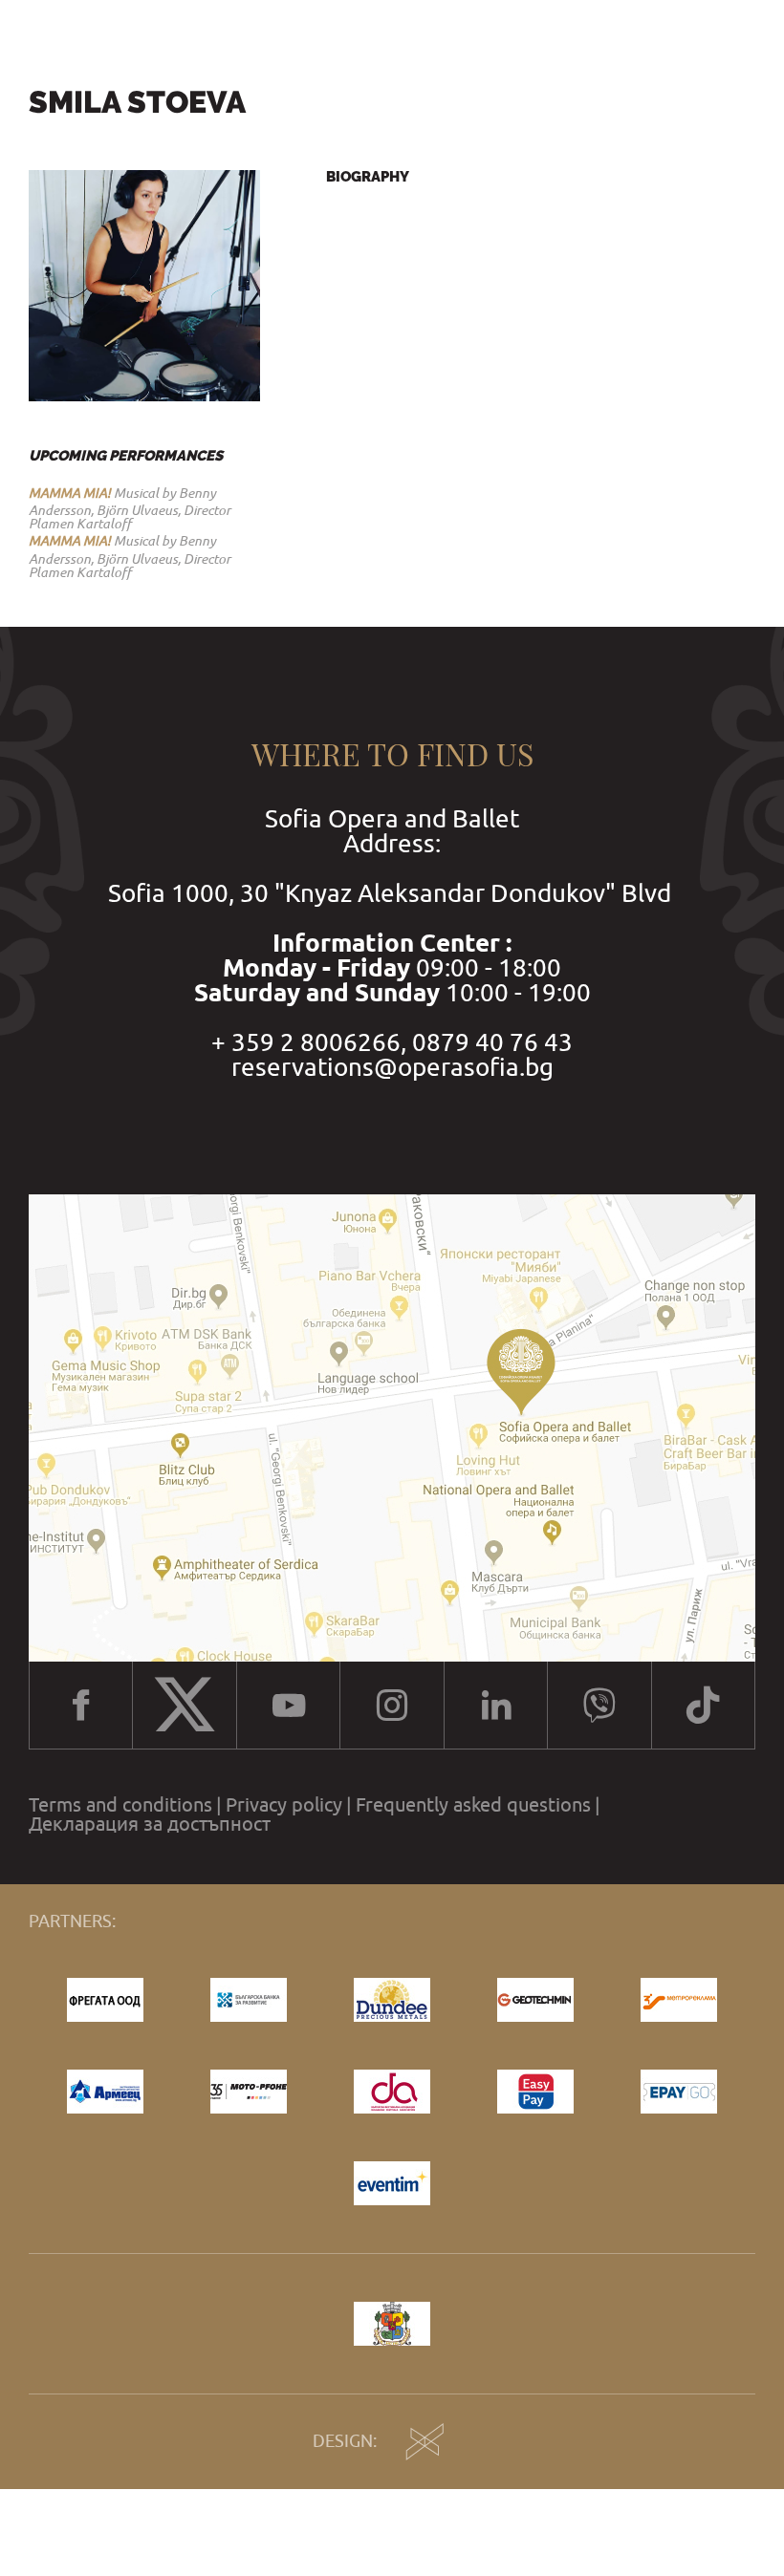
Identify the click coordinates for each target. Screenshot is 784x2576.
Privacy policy (284, 1805)
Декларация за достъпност (150, 1824)
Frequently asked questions (473, 1805)
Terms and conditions (120, 1805)
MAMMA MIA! (70, 493)
